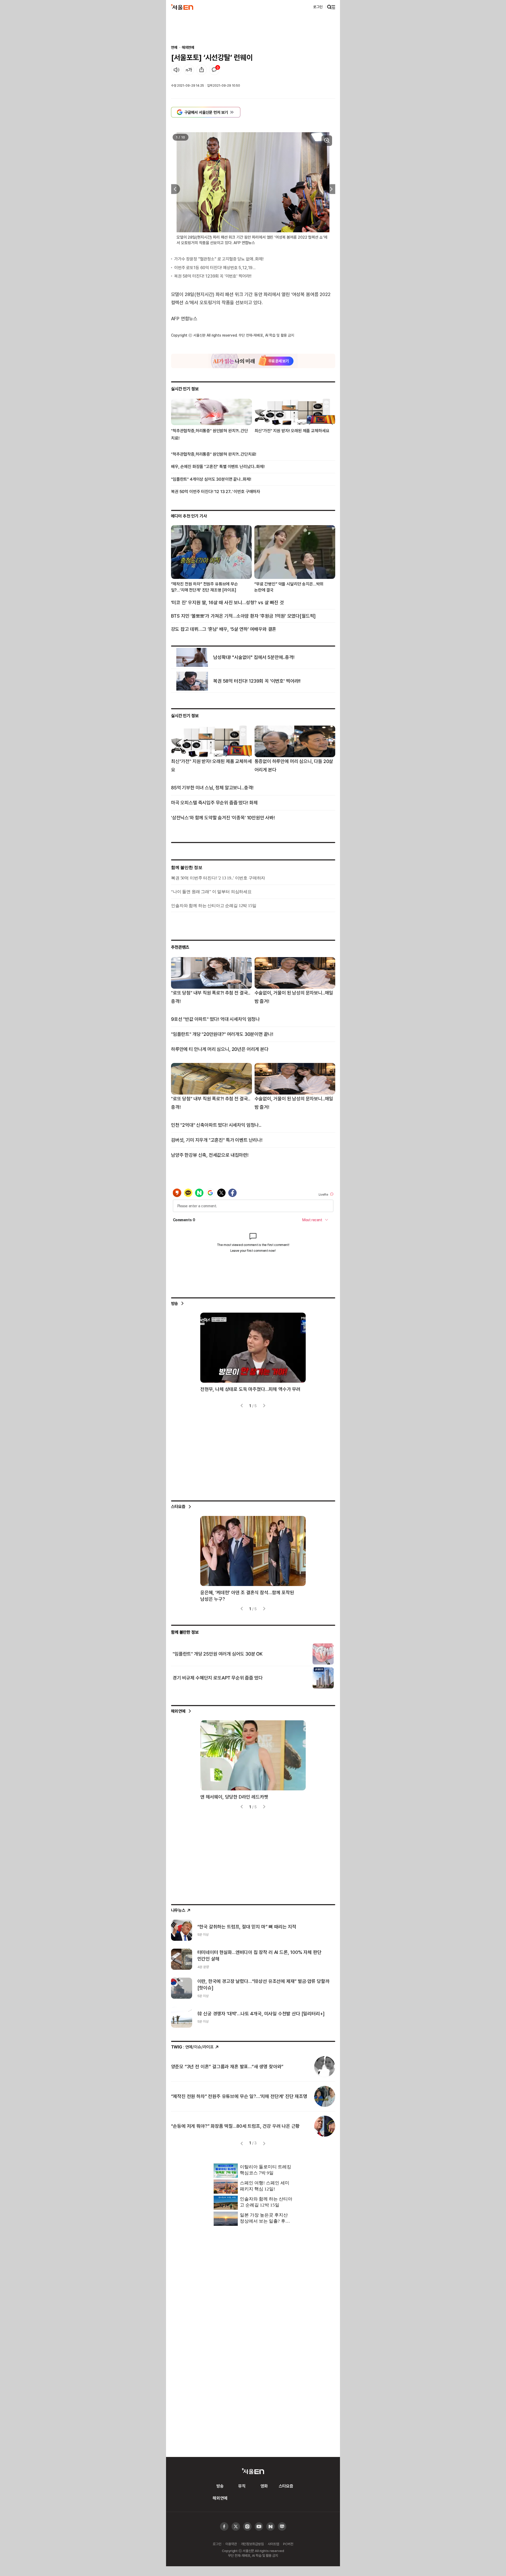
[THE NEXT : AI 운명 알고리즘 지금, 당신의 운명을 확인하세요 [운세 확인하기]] (253, 361)
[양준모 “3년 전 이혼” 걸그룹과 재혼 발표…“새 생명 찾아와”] (325, 2067)
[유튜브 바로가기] (247, 2527)
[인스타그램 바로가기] (259, 2527)
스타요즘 (178, 1506)
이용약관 (231, 2544)
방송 (175, 1303)
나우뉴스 (178, 1910)
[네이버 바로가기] (271, 2527)
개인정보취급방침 (252, 2544)
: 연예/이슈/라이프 (193, 2047)
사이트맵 (273, 2544)
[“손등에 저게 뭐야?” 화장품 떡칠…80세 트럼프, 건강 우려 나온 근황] (325, 2126)
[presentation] (174, 189)
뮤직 (242, 2486)
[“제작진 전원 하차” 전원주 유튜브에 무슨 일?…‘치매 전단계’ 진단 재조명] (325, 2096)
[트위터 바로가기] (236, 2527)
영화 (264, 2486)
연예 (174, 47)
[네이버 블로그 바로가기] (282, 2527)
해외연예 (188, 47)
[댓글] (214, 70)
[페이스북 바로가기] (224, 2527)
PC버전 (288, 2544)
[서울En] (182, 7)
